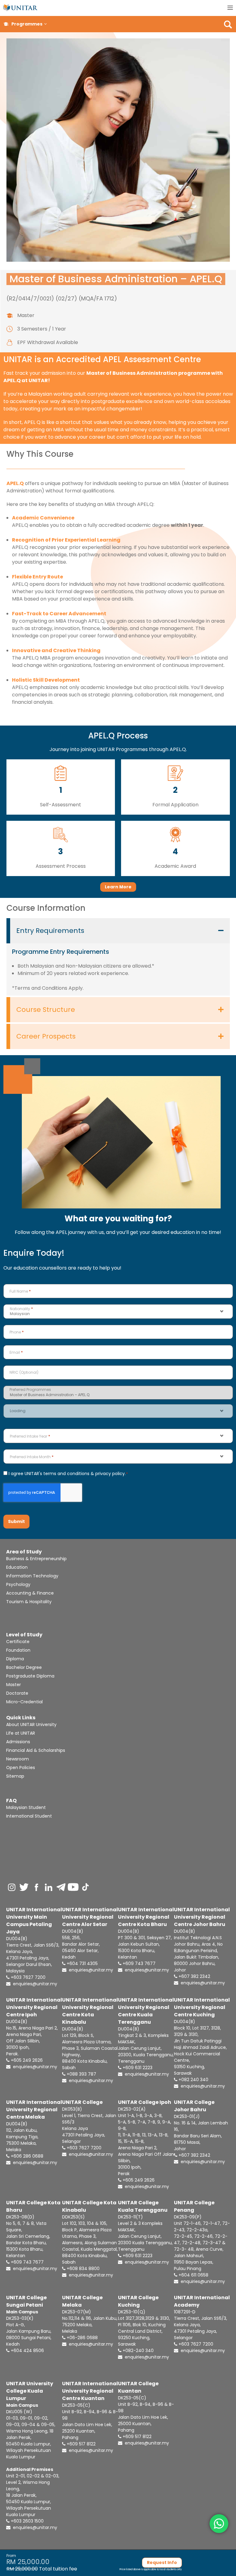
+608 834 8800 (83, 2269)
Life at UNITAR (21, 1733)
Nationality (21, 1309)
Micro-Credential (24, 1702)
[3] (61, 835)
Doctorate (17, 1693)
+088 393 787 (81, 2074)
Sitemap (15, 1776)
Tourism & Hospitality (29, 1602)
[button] (45, 24)
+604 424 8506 (27, 2351)
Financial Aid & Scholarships (36, 1750)
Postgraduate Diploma (30, 1676)
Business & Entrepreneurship (36, 1559)
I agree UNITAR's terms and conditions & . (68, 1474)
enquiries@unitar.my (34, 1984)
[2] (175, 773)
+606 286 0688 (26, 2156)
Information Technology (32, 1576)
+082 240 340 (193, 2080)
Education (17, 1567)
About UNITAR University (31, 1725)
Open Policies (21, 1768)
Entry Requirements (50, 931)
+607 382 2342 (194, 1976)
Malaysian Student (26, 1807)
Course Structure (46, 1010)
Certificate (18, 1642)
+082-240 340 (138, 2351)
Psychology (18, 1584)
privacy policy (110, 1474)
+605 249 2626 (26, 2060)
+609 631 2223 (137, 2068)
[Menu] (230, 8)
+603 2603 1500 (27, 2521)
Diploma (15, 1659)
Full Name (20, 1291)
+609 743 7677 (138, 1963)
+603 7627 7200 (28, 1977)
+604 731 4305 (82, 1963)
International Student (29, 1816)
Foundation (18, 1650)
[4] (175, 835)
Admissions (18, 1742)
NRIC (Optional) (24, 1372)
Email (16, 1352)
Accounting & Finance (30, 1593)
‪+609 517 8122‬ (136, 2437)
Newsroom (18, 1759)
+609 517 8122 (81, 2444)
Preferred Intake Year (30, 1436)
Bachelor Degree (24, 1667)
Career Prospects (46, 1036)
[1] (61, 773)
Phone (17, 1332)
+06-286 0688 (82, 2338)
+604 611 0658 (193, 2275)
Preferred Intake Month (32, 1457)
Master (14, 1685)
